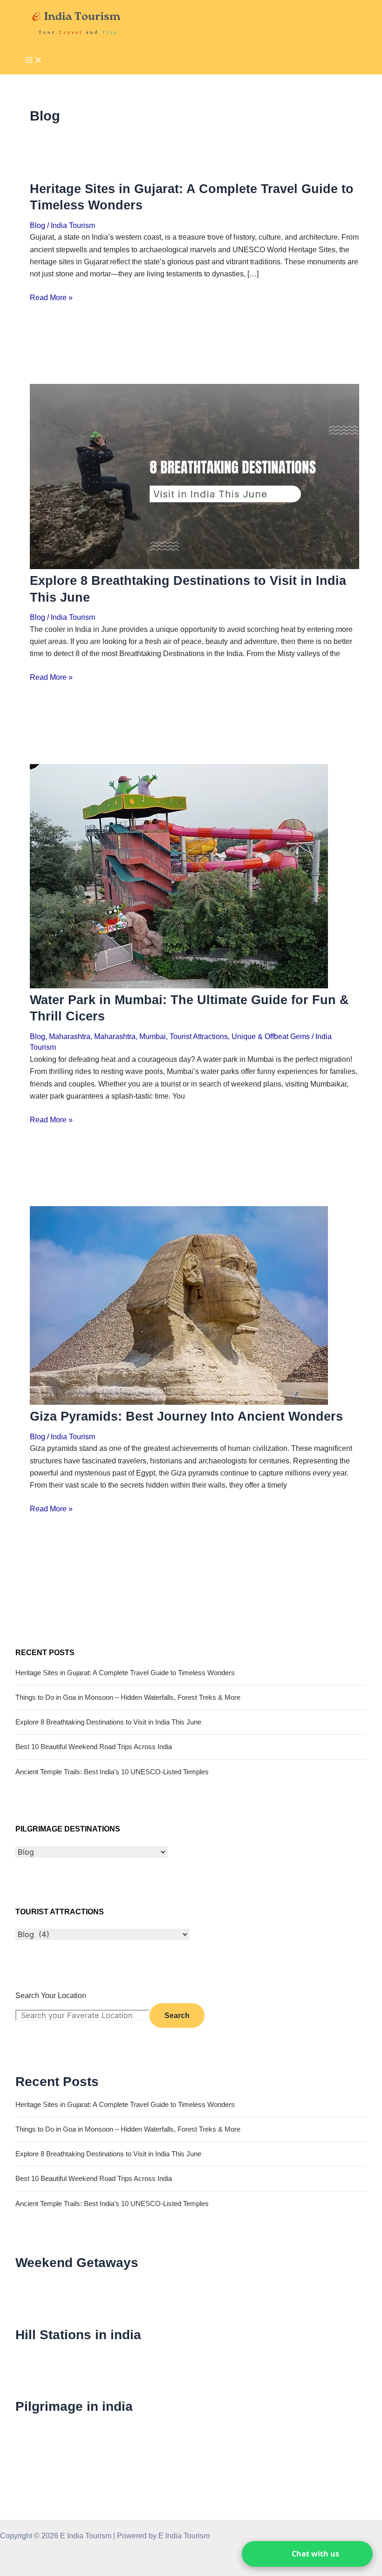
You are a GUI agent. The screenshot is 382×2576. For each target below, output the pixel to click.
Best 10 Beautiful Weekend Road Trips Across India (94, 1747)
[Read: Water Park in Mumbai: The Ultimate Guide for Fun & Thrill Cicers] (179, 986)
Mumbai (153, 1036)
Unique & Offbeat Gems (271, 1036)
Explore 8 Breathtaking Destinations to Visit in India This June (108, 1722)
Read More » (51, 297)
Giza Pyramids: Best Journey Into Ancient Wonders (186, 1416)
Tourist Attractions (199, 1036)
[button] (307, 2554)
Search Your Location (51, 1995)
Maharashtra (70, 1036)
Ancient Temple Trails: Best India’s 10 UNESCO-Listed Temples (112, 1772)
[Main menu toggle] (34, 61)
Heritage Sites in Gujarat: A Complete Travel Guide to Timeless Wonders (125, 1673)
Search (177, 2015)
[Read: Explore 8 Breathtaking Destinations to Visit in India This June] (194, 566)
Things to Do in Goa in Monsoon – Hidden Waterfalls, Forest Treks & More (128, 1697)
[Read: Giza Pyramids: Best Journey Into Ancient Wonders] (179, 1402)
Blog (38, 225)
